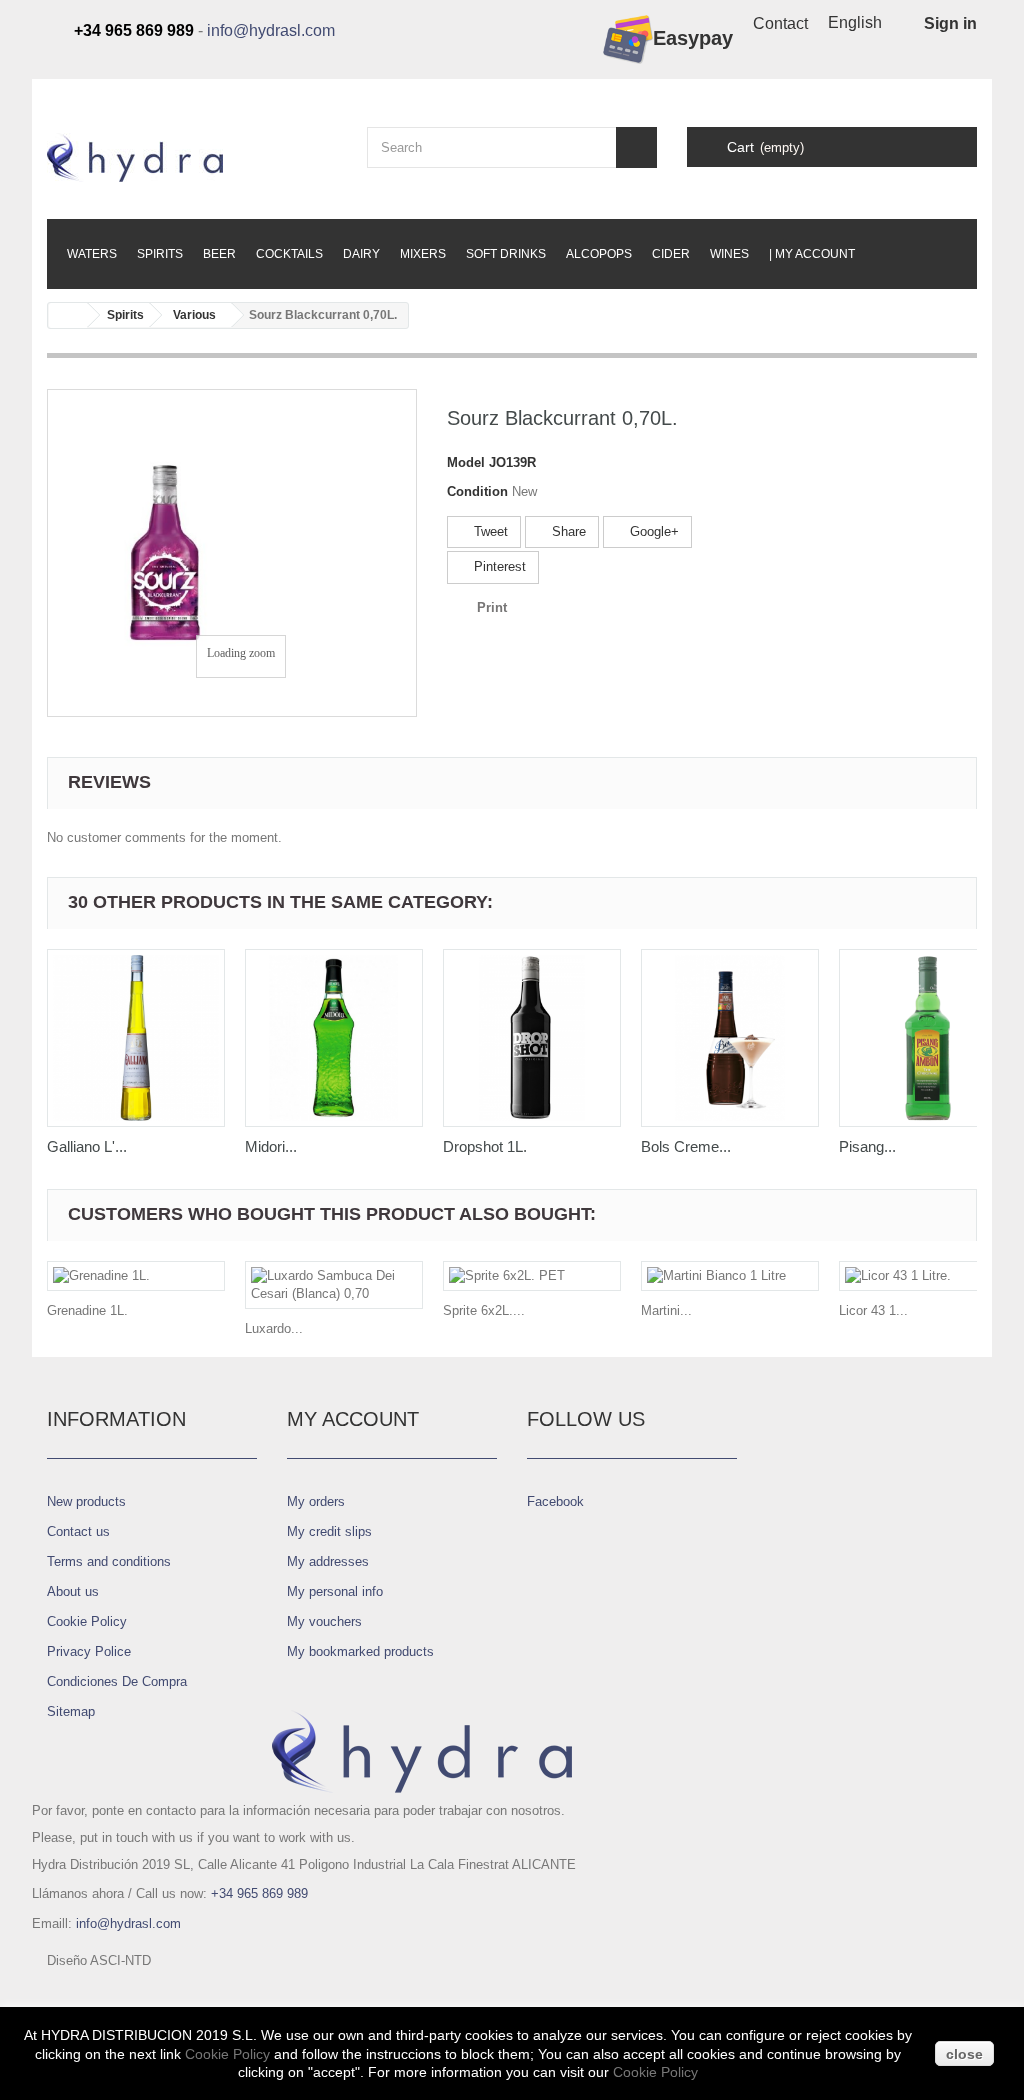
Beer (219, 254)
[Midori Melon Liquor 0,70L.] (334, 1038)
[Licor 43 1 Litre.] (928, 1276)
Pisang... (867, 1146)
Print (492, 607)
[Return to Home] (68, 315)
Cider (671, 254)
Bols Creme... (686, 1146)
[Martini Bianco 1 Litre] (730, 1276)
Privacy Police (89, 1651)
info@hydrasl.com (271, 30)
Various (194, 315)
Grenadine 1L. (87, 1310)
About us (73, 1591)
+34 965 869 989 (259, 1893)
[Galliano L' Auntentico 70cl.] (136, 1038)
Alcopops (599, 254)
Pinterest (498, 566)
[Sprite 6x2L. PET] (532, 1276)
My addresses (328, 1561)
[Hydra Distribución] (192, 157)
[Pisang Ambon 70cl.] (928, 1038)
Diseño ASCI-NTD (99, 1960)
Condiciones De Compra (117, 1681)
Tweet (489, 531)
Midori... (271, 1146)
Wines (729, 254)
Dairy (361, 254)
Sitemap (71, 1711)
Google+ (652, 531)
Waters (92, 254)
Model (466, 462)
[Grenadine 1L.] (136, 1276)
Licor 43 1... (873, 1310)
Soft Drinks (506, 254)
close (964, 2054)
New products (86, 1501)
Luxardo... (274, 1328)
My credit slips (329, 1531)
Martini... (666, 1310)
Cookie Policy (87, 1621)
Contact (780, 23)
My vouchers (324, 1621)
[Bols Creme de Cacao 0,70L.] (730, 1038)
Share (567, 531)
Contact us (78, 1531)
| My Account (812, 254)
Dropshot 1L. (485, 1146)
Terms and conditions (109, 1561)
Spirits (160, 254)
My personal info (335, 1591)
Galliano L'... (87, 1146)
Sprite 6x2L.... (484, 1310)
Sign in (950, 23)
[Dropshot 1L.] (532, 1038)
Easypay (693, 38)
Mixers (423, 254)
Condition (477, 491)
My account (353, 1419)
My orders (316, 1501)
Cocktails (289, 254)
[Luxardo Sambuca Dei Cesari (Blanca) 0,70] (334, 1285)
